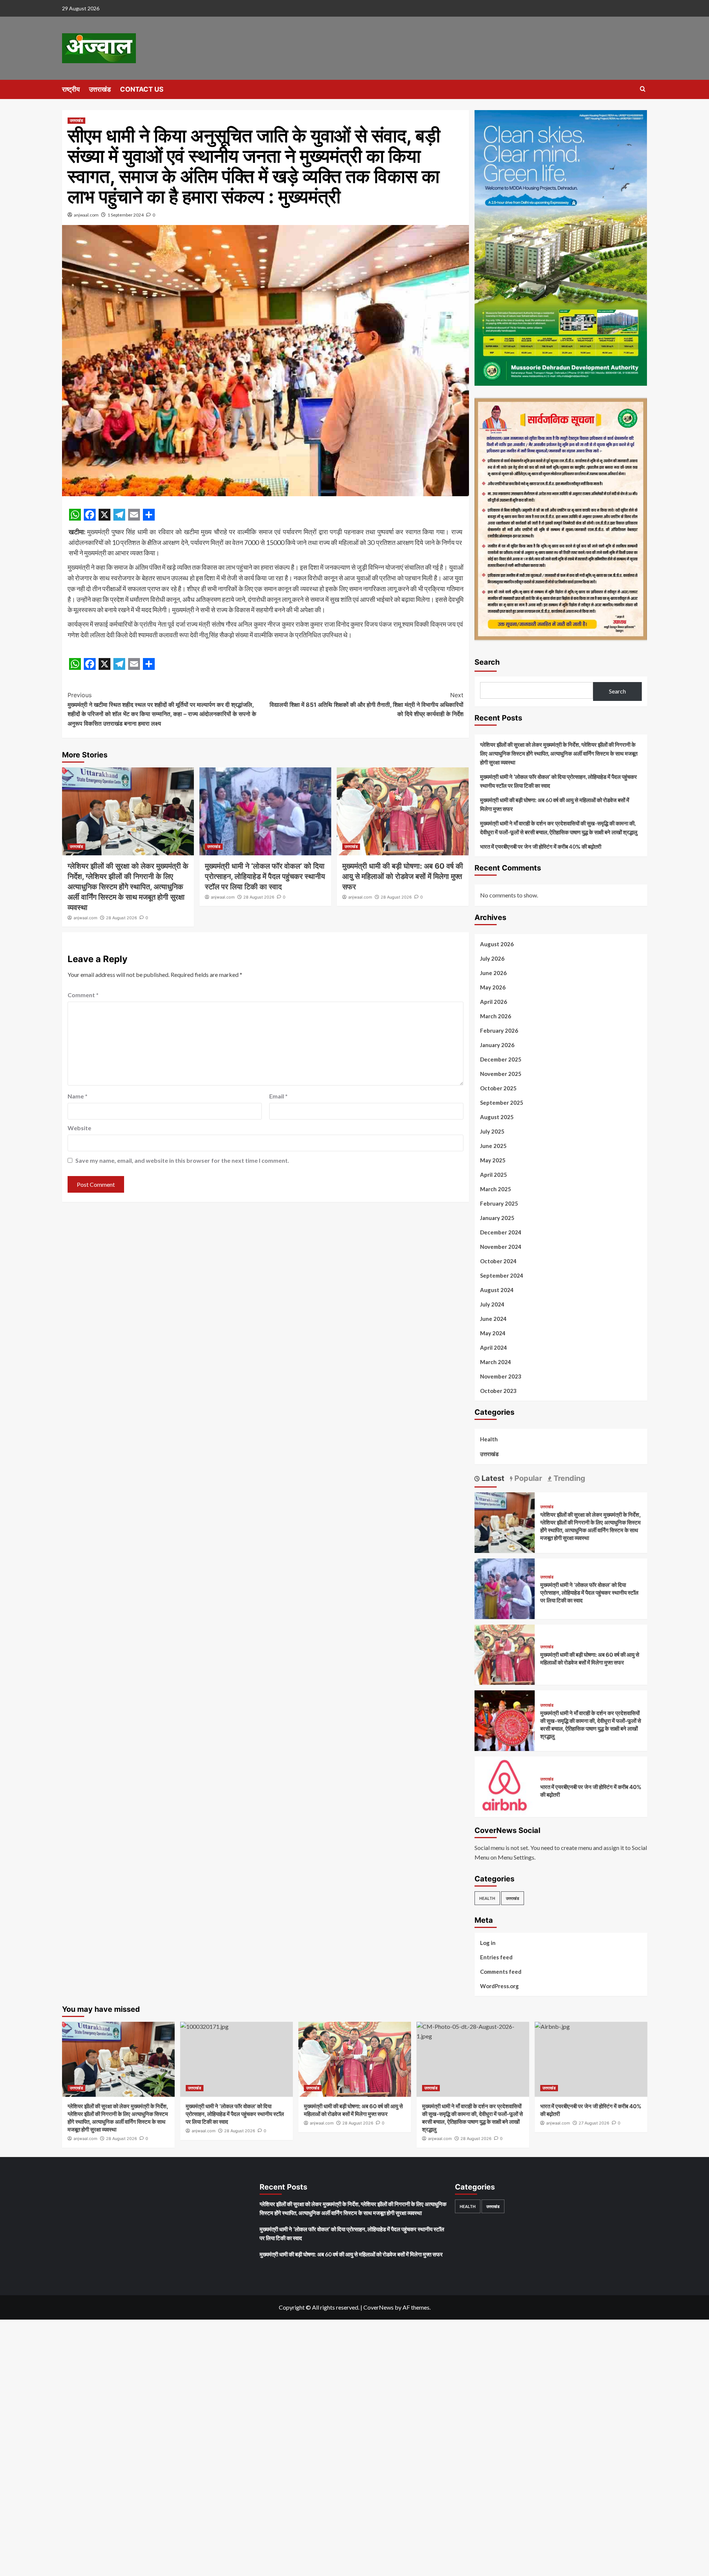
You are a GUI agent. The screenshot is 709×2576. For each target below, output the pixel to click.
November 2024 (501, 1247)
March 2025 (496, 1189)
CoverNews (379, 2307)
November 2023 (501, 1376)
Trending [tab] (568, 1478)
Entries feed (496, 1957)
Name (78, 1096)
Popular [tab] (527, 1478)
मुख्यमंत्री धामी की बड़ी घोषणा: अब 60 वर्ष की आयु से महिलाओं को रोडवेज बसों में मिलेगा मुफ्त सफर (403, 876)
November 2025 (501, 1074)
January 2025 (497, 1218)
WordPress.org (499, 1986)
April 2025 (494, 1175)
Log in (488, 1943)
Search (487, 662)
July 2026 (492, 958)
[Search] (643, 89)
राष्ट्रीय (71, 89)
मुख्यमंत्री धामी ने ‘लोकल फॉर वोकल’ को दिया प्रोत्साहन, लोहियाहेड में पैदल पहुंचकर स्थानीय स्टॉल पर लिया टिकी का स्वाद (265, 876)
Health (489, 1439)
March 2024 (496, 1362)
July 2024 (492, 1304)
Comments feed (501, 1972)
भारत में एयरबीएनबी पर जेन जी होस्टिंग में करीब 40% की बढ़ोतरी (541, 846)
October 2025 (498, 1088)
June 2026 (493, 973)
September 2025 (502, 1103)
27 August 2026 (594, 2123)
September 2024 (502, 1275)
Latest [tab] (492, 1478)
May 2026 (493, 987)
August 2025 (497, 1117)
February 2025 (499, 1203)
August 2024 (497, 1290)
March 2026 (496, 1016)
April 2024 (494, 1347)
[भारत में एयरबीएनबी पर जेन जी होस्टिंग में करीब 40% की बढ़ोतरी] (505, 1786)
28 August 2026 (121, 918)
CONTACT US (142, 89)
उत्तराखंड (100, 89)
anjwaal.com (86, 215)
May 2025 (493, 1160)
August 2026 (497, 944)
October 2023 (498, 1391)
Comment (83, 995)
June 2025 (493, 1146)
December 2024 (501, 1232)
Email (278, 1096)
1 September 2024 (126, 215)
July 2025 (492, 1131)
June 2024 (493, 1319)
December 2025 (501, 1059)
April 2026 (494, 1002)
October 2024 (498, 1261)
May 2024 (493, 1333)
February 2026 (499, 1030)
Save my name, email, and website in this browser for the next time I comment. (182, 1160)
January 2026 (497, 1045)
